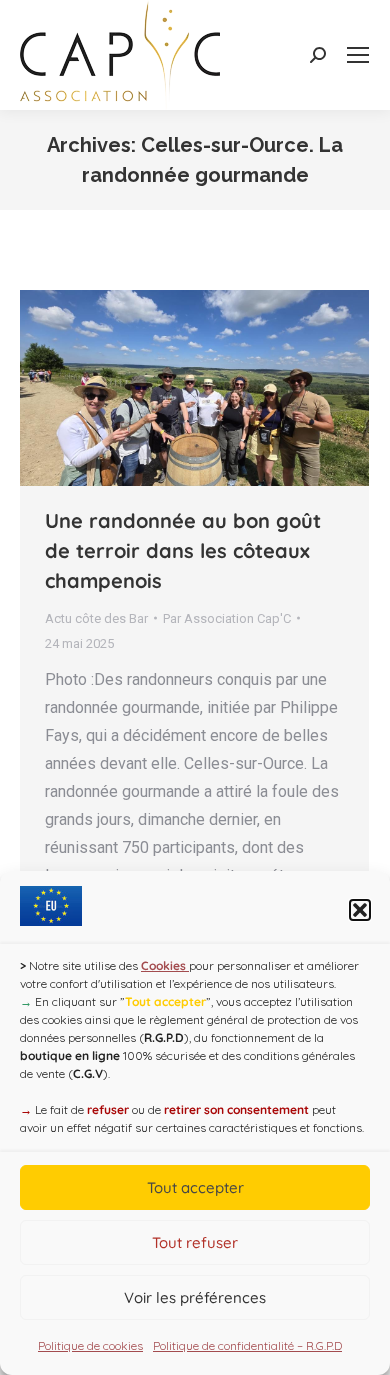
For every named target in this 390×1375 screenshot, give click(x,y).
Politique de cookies (90, 1345)
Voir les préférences (195, 1297)
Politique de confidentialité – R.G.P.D (247, 1345)
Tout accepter (195, 1187)
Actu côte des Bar (96, 618)
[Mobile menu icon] (358, 55)
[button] (360, 910)
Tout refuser (195, 1242)
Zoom (168, 388)
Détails (222, 388)
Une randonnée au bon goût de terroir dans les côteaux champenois (183, 550)
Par (227, 618)
